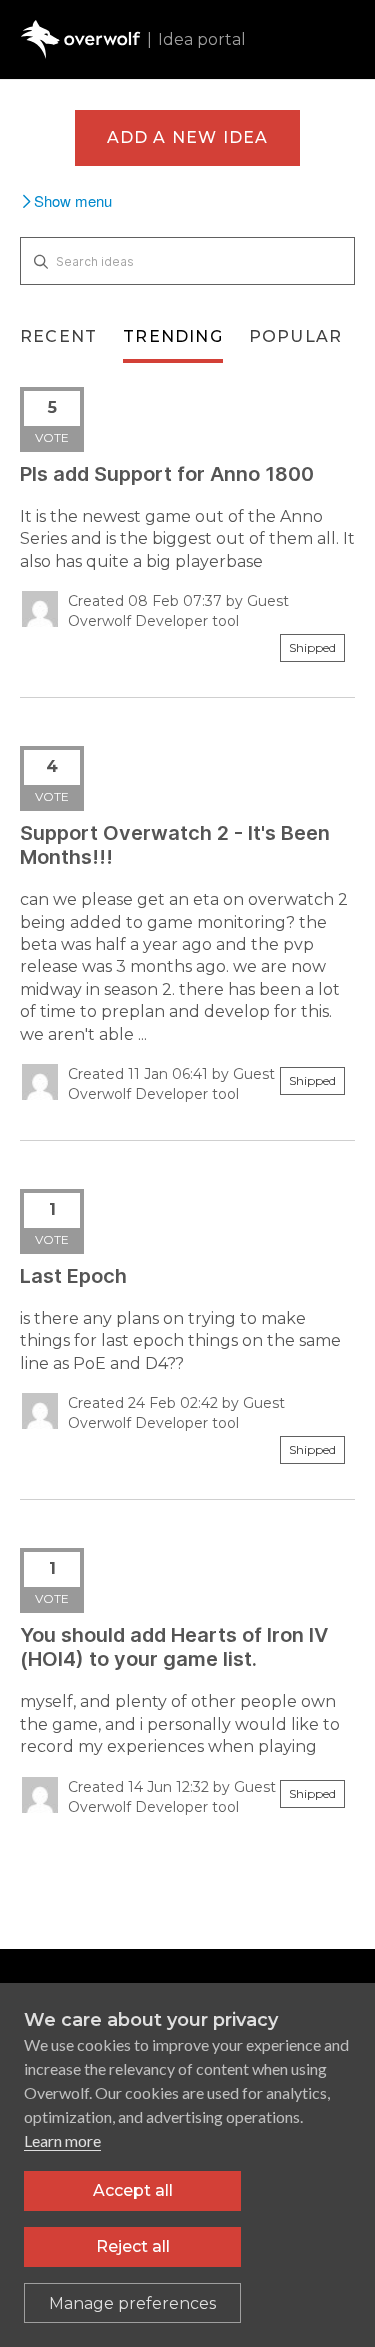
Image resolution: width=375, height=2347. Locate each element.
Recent (58, 336)
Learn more (62, 2140)
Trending (173, 336)
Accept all (133, 2190)
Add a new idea (188, 137)
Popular (295, 336)
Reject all (133, 2246)
